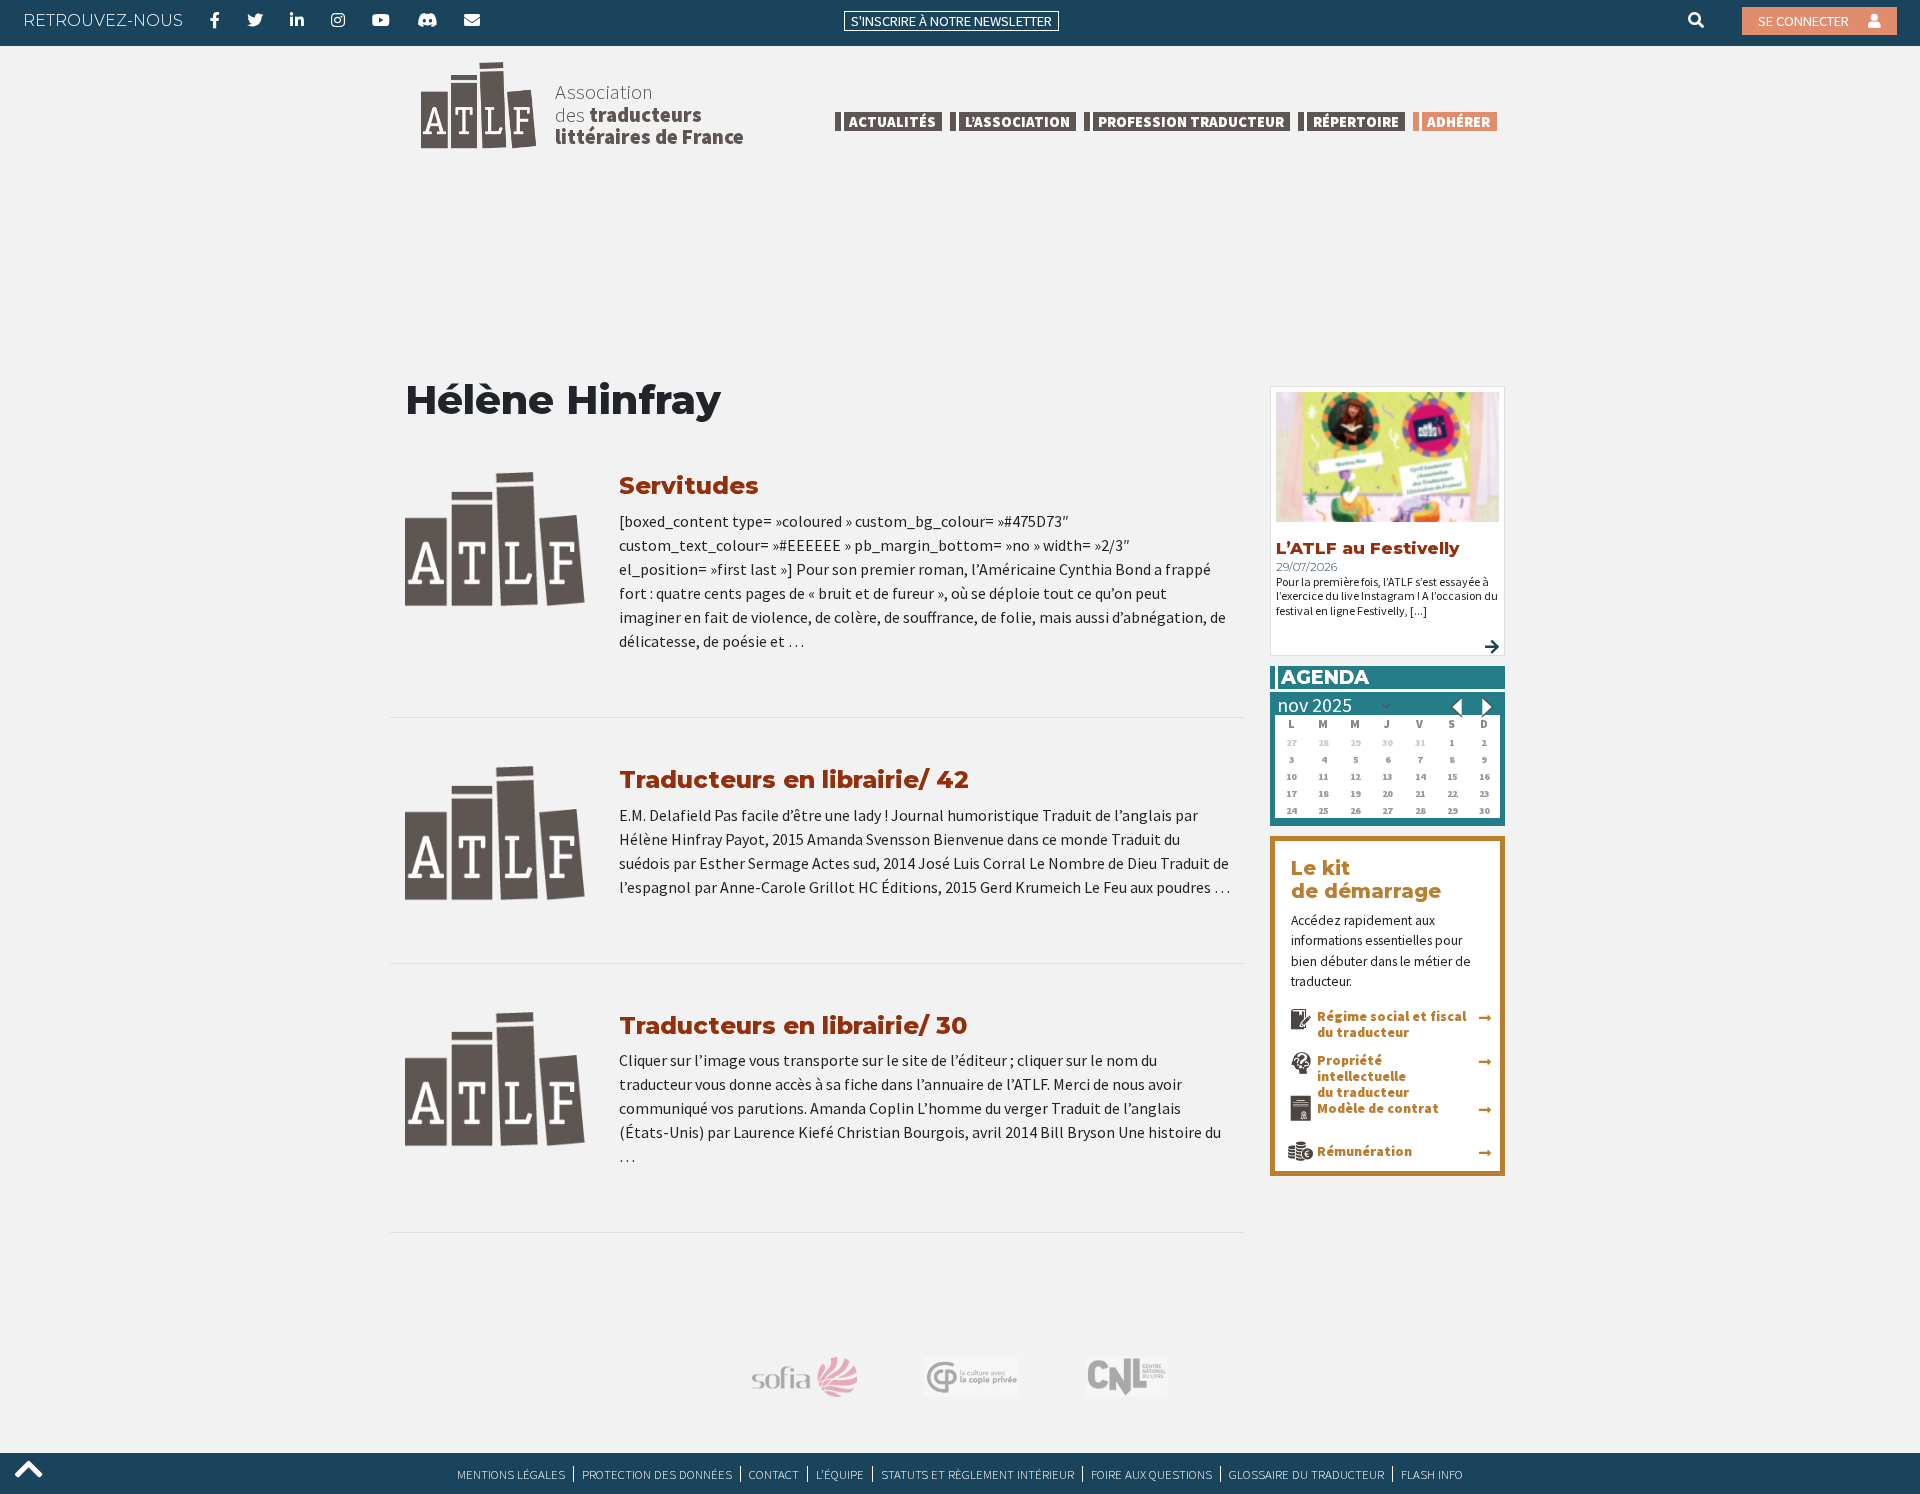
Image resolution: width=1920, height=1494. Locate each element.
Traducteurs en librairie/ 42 (794, 779)
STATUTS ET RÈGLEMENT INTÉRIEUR (977, 1474)
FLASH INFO (1432, 1474)
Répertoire (1356, 121)
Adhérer (1458, 121)
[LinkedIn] (297, 20)
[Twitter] (255, 20)
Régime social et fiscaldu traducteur (1391, 1024)
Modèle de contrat (1378, 1108)
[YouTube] (381, 20)
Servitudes (689, 485)
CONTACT (774, 1474)
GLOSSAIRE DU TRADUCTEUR (1306, 1474)
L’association (1017, 121)
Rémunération (1364, 1151)
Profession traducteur (1191, 121)
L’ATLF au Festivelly (1367, 548)
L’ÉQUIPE (840, 1474)
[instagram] (338, 20)
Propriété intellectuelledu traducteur (1363, 1076)
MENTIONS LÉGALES (511, 1474)
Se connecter (1805, 21)
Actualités (892, 121)
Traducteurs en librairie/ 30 (793, 1025)
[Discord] (427, 20)
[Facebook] (215, 20)
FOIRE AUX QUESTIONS (1151, 1474)
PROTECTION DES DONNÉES (657, 1474)
